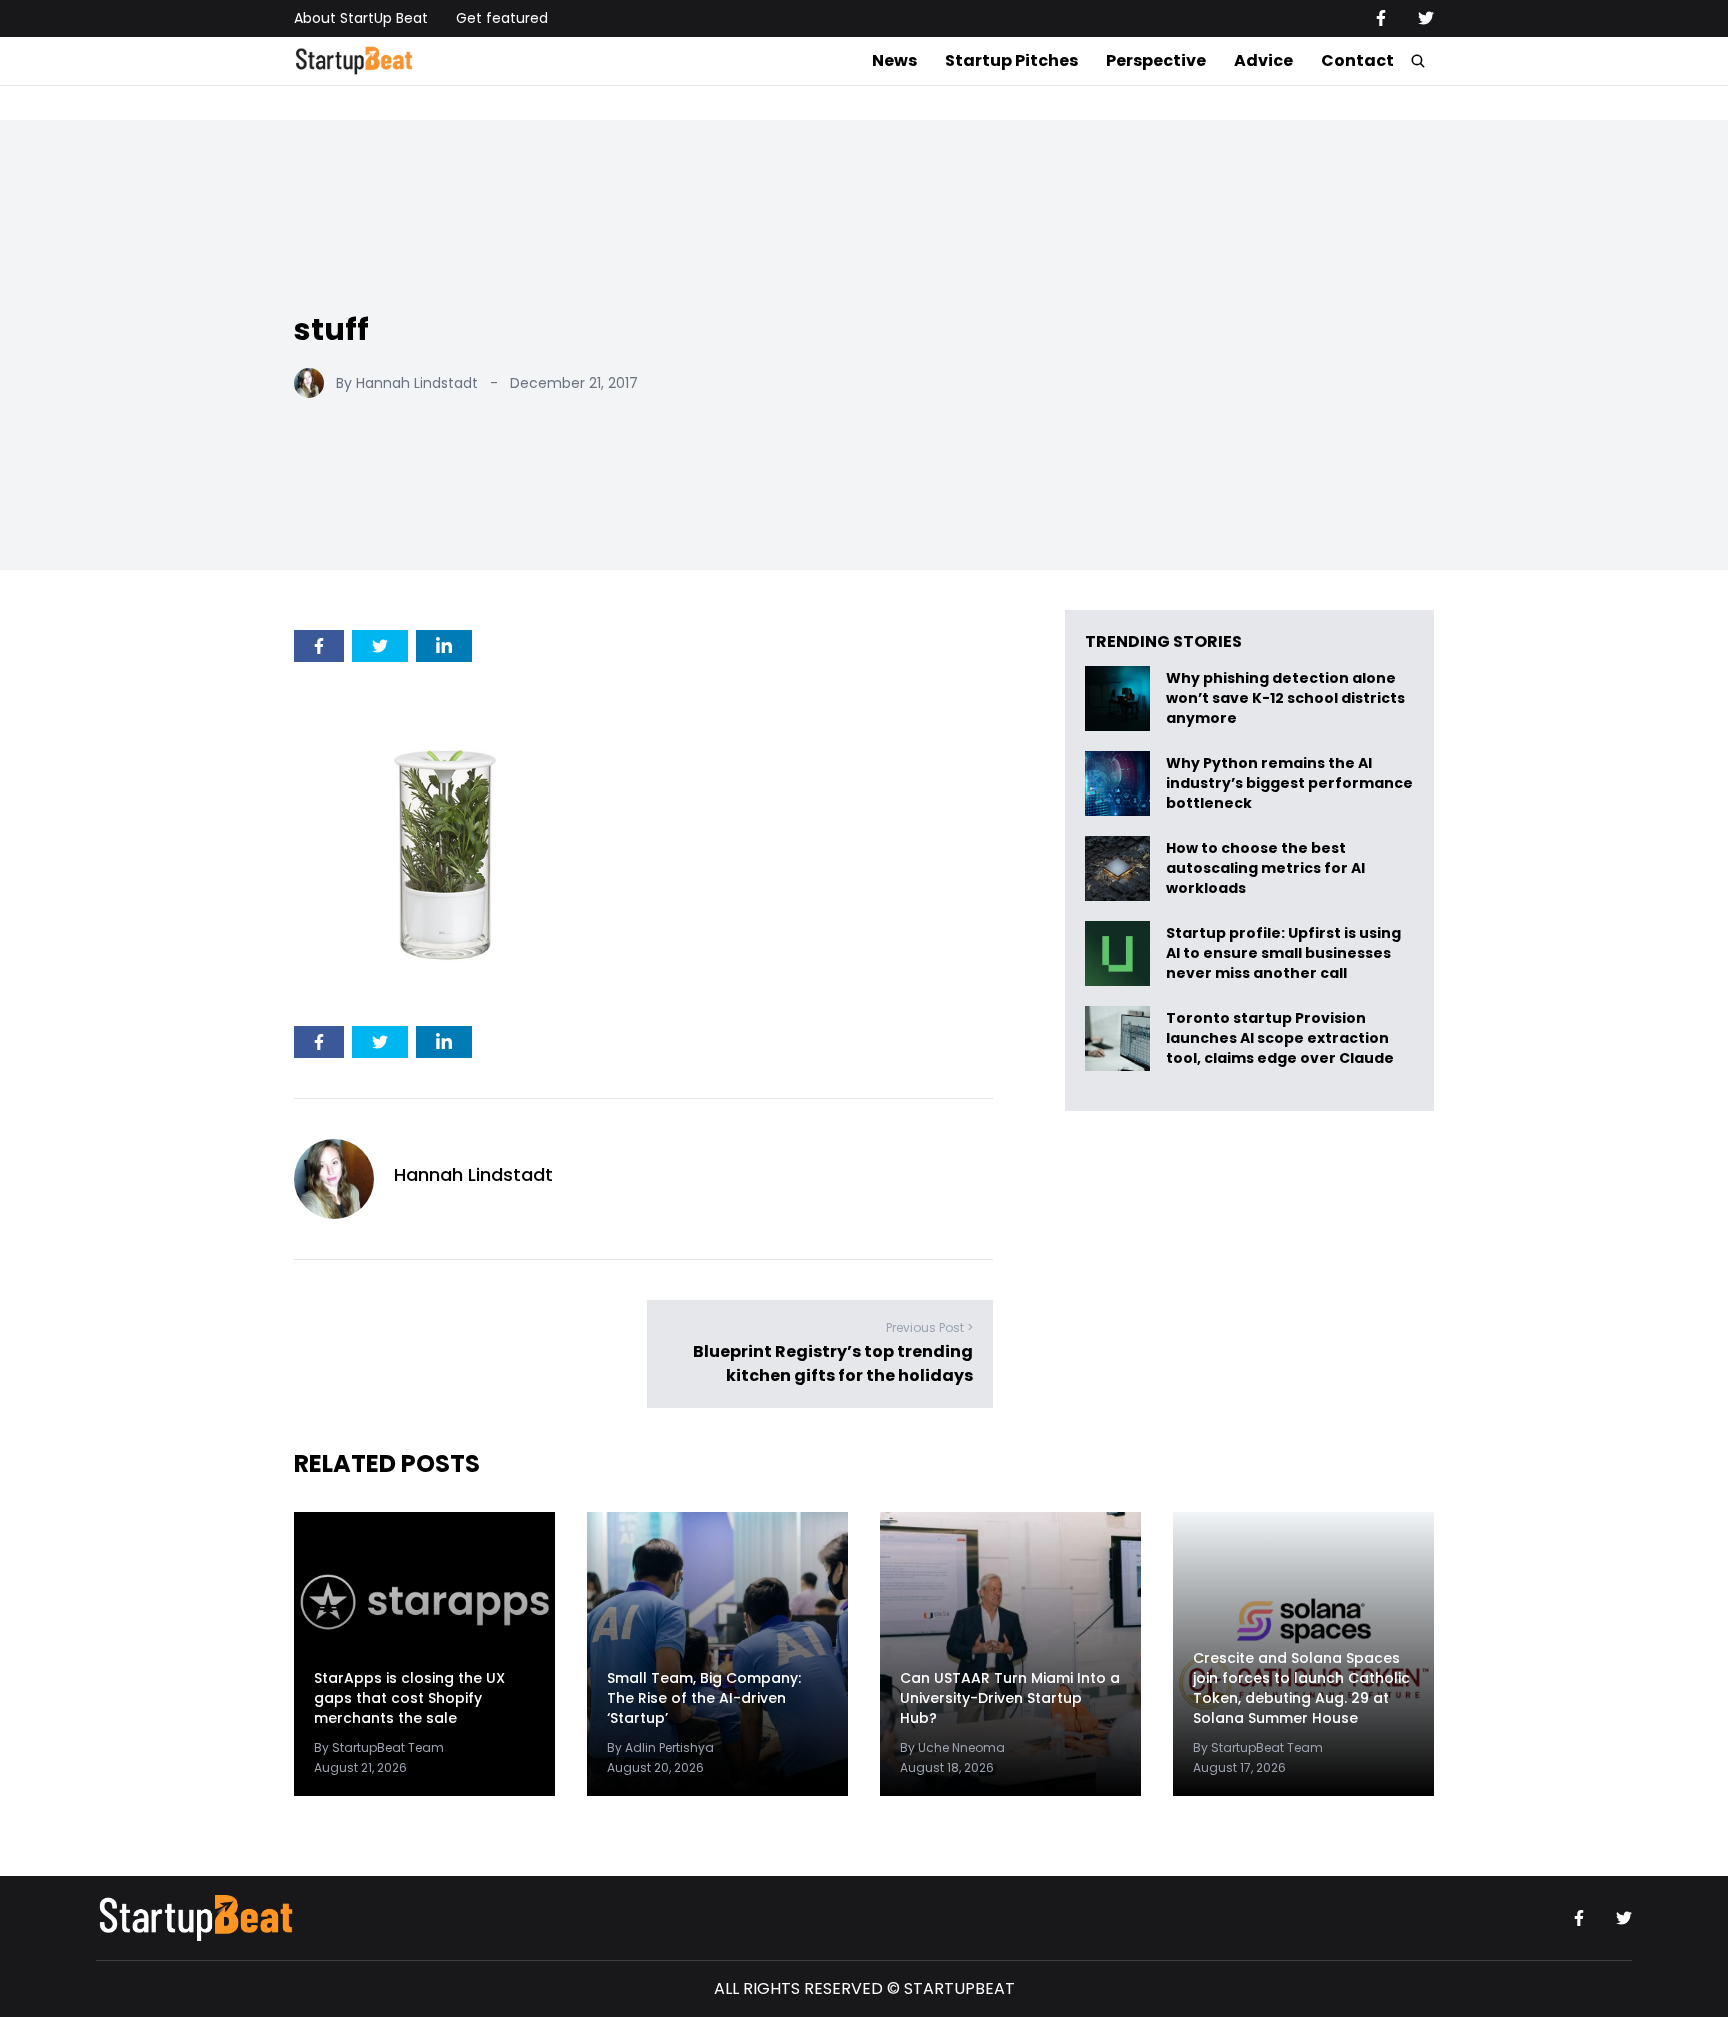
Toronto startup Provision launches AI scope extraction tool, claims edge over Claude (1281, 1038)
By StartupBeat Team (379, 1747)
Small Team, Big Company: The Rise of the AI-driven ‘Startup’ (704, 1698)
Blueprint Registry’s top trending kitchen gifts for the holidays (833, 1363)
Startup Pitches (1011, 60)
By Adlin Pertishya (660, 1747)
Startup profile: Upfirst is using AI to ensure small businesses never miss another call (1283, 953)
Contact (1357, 60)
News (894, 60)
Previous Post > (929, 1327)
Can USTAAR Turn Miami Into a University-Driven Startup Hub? (1010, 1698)
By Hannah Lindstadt (407, 383)
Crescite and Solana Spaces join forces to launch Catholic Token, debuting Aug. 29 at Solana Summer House (1301, 1688)
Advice (1263, 60)
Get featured (502, 18)
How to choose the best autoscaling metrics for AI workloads (1265, 868)
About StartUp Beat (361, 18)
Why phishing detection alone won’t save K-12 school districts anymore (1285, 698)
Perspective (1156, 60)
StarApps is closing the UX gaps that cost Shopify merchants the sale (409, 1698)
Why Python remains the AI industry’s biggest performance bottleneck (1289, 783)
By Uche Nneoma (952, 1747)
